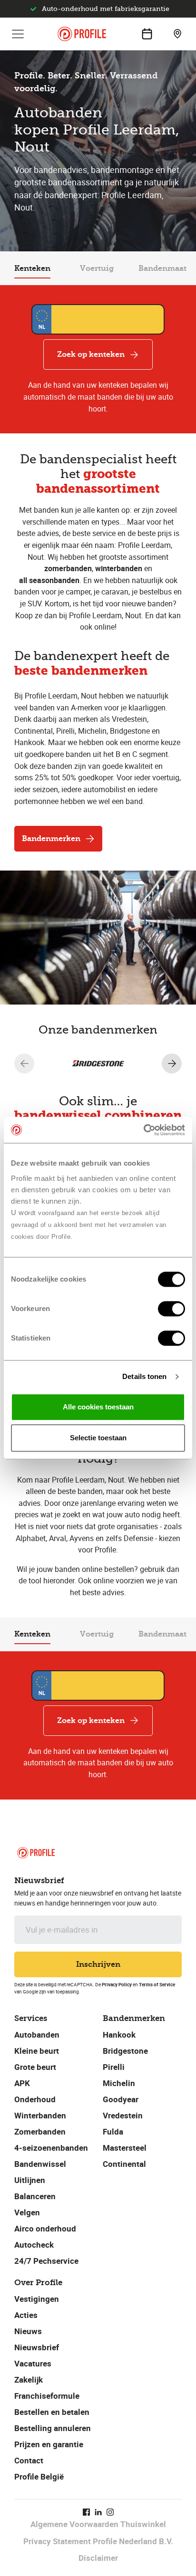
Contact (29, 2460)
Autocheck (34, 2245)
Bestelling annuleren (53, 2428)
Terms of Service (157, 1984)
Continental (124, 2164)
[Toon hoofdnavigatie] (18, 34)
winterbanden (119, 568)
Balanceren (35, 2196)
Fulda (113, 2131)
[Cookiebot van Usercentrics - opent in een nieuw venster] (143, 1130)
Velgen (27, 2212)
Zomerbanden (40, 2131)
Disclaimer (98, 2558)
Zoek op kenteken (91, 354)
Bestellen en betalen (52, 2412)
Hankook (119, 2035)
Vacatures (33, 2363)
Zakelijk (29, 2380)
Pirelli (114, 2067)
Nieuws (28, 2331)
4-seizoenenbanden (51, 2148)
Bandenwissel (40, 2164)
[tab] (32, 268)
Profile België (39, 2476)
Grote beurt (35, 2067)
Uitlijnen (30, 2180)
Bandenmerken (51, 838)
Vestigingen (37, 2299)
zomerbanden (68, 568)
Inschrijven (98, 1964)
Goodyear (121, 2099)
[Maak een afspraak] (147, 34)
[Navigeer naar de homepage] (82, 34)
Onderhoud (35, 2099)
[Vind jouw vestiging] (177, 34)
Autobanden (37, 2035)
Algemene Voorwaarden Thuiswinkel (98, 2524)
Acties (26, 2315)
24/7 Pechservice (46, 2261)
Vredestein (123, 2115)
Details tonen (144, 1376)
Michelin (119, 2083)
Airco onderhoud (45, 2228)
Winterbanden (40, 2115)
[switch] (171, 1309)
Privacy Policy (117, 1984)
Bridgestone (125, 2051)
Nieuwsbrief (37, 2347)
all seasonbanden (49, 580)
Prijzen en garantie (49, 2444)
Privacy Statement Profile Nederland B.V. (98, 2541)
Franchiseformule (47, 2396)
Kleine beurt (37, 2051)
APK (22, 2083)
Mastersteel (125, 2148)
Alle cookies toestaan (98, 1407)
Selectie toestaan (98, 1438)
